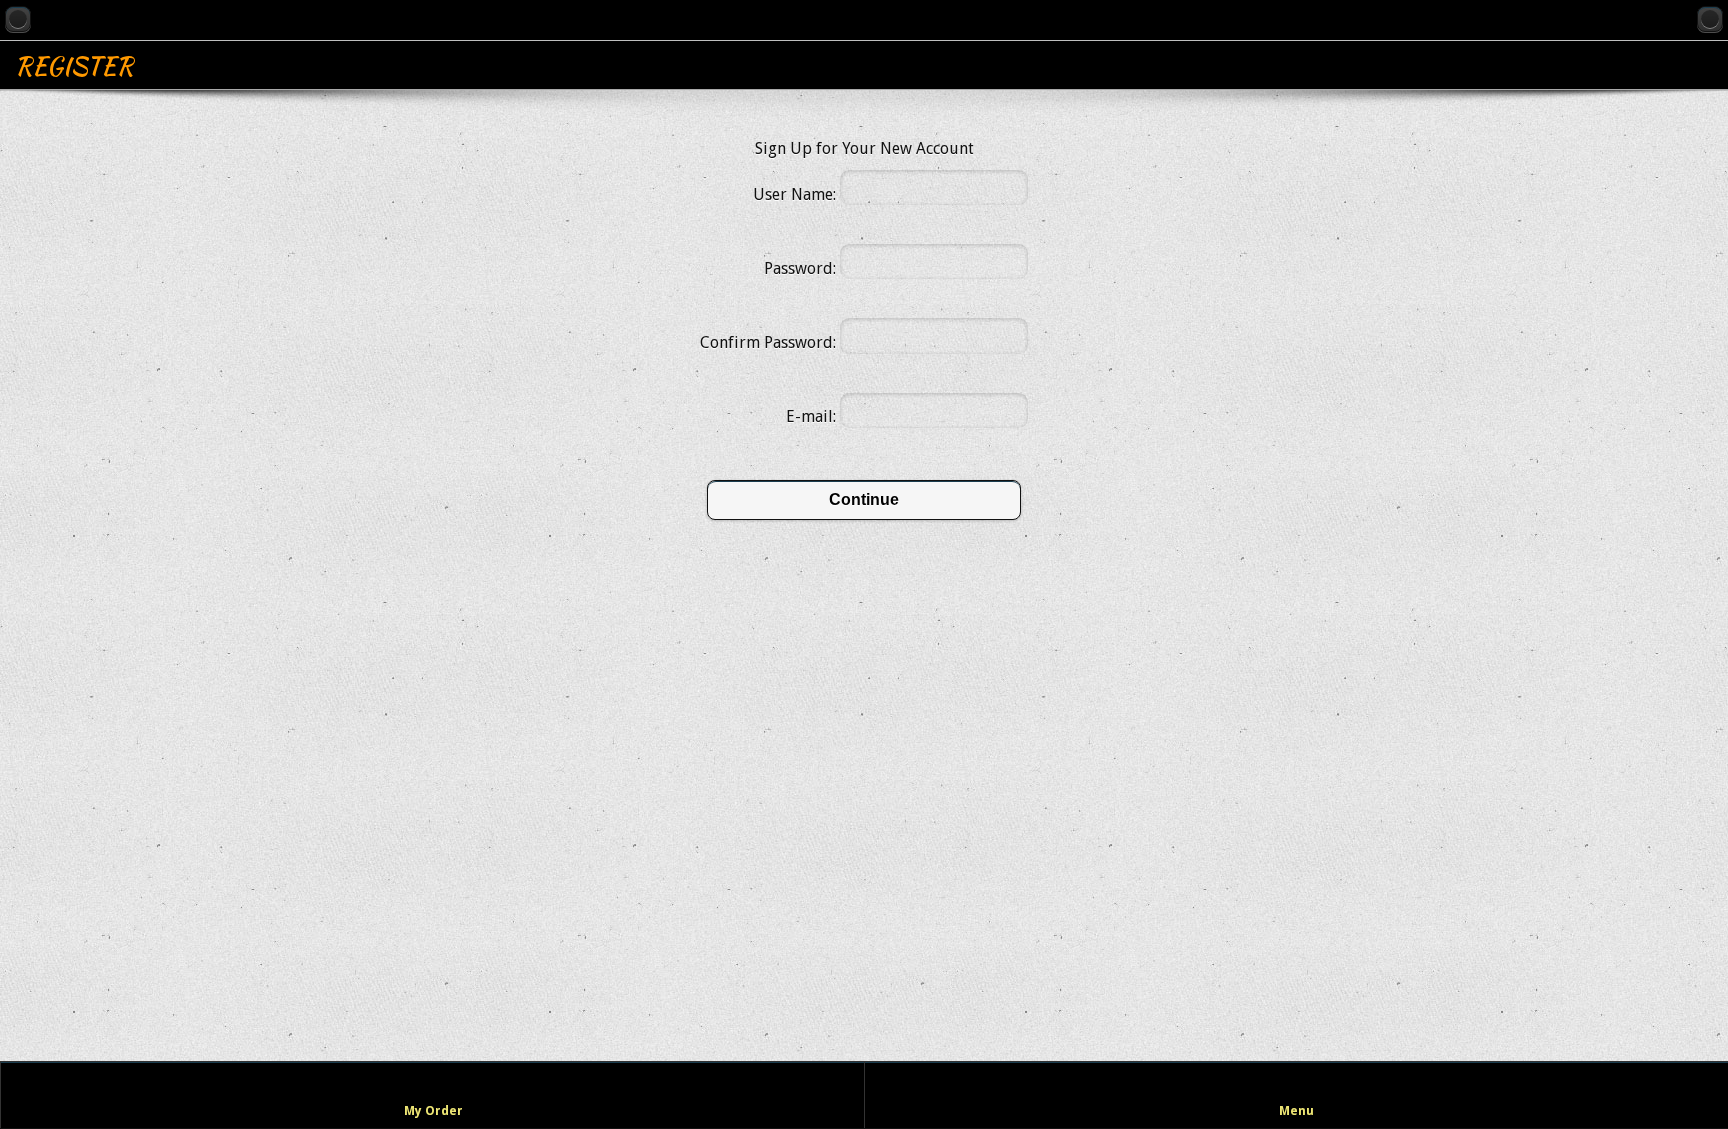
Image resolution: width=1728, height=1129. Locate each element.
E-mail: (811, 416)
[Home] (1710, 19)
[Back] (18, 19)
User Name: (794, 194)
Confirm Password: (768, 342)
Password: (800, 268)
